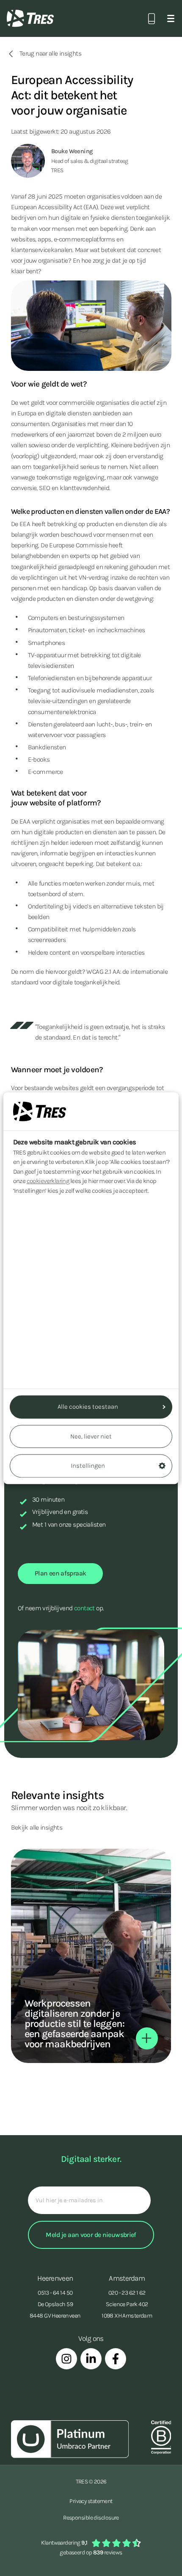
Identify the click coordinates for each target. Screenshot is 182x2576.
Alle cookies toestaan (88, 1407)
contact (84, 1608)
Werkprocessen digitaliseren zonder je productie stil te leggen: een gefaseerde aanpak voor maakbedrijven (74, 2024)
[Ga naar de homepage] (30, 18)
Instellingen (88, 1466)
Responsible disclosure (91, 2518)
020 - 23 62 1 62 (127, 2293)
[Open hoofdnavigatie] (171, 18)
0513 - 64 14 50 (55, 2293)
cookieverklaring (48, 1181)
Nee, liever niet (91, 1436)
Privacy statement (91, 2501)
